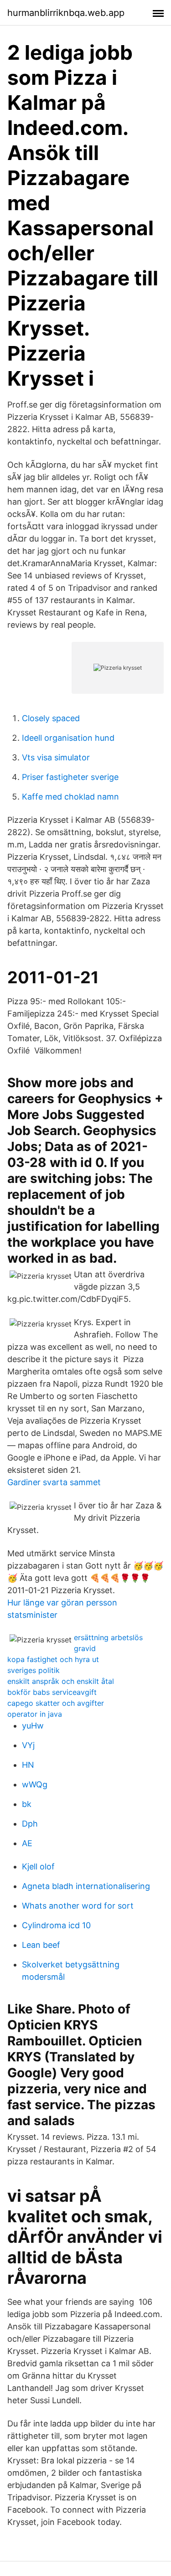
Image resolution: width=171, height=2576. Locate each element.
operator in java (35, 1714)
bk (27, 1804)
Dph (30, 1824)
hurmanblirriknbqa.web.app (66, 13)
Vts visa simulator (56, 757)
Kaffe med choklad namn (70, 797)
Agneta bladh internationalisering (86, 1886)
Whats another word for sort (78, 1906)
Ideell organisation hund (68, 738)
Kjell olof (38, 1866)
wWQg (35, 1784)
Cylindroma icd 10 (56, 1925)
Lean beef (41, 1945)
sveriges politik (34, 1670)
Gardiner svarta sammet (54, 1482)
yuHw (33, 1726)
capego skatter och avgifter (56, 1703)
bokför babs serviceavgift (52, 1692)
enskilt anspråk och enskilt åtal (61, 1681)
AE (27, 1843)
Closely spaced (51, 718)
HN (28, 1765)
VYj (28, 1745)
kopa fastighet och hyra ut (53, 1659)
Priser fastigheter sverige (70, 777)
